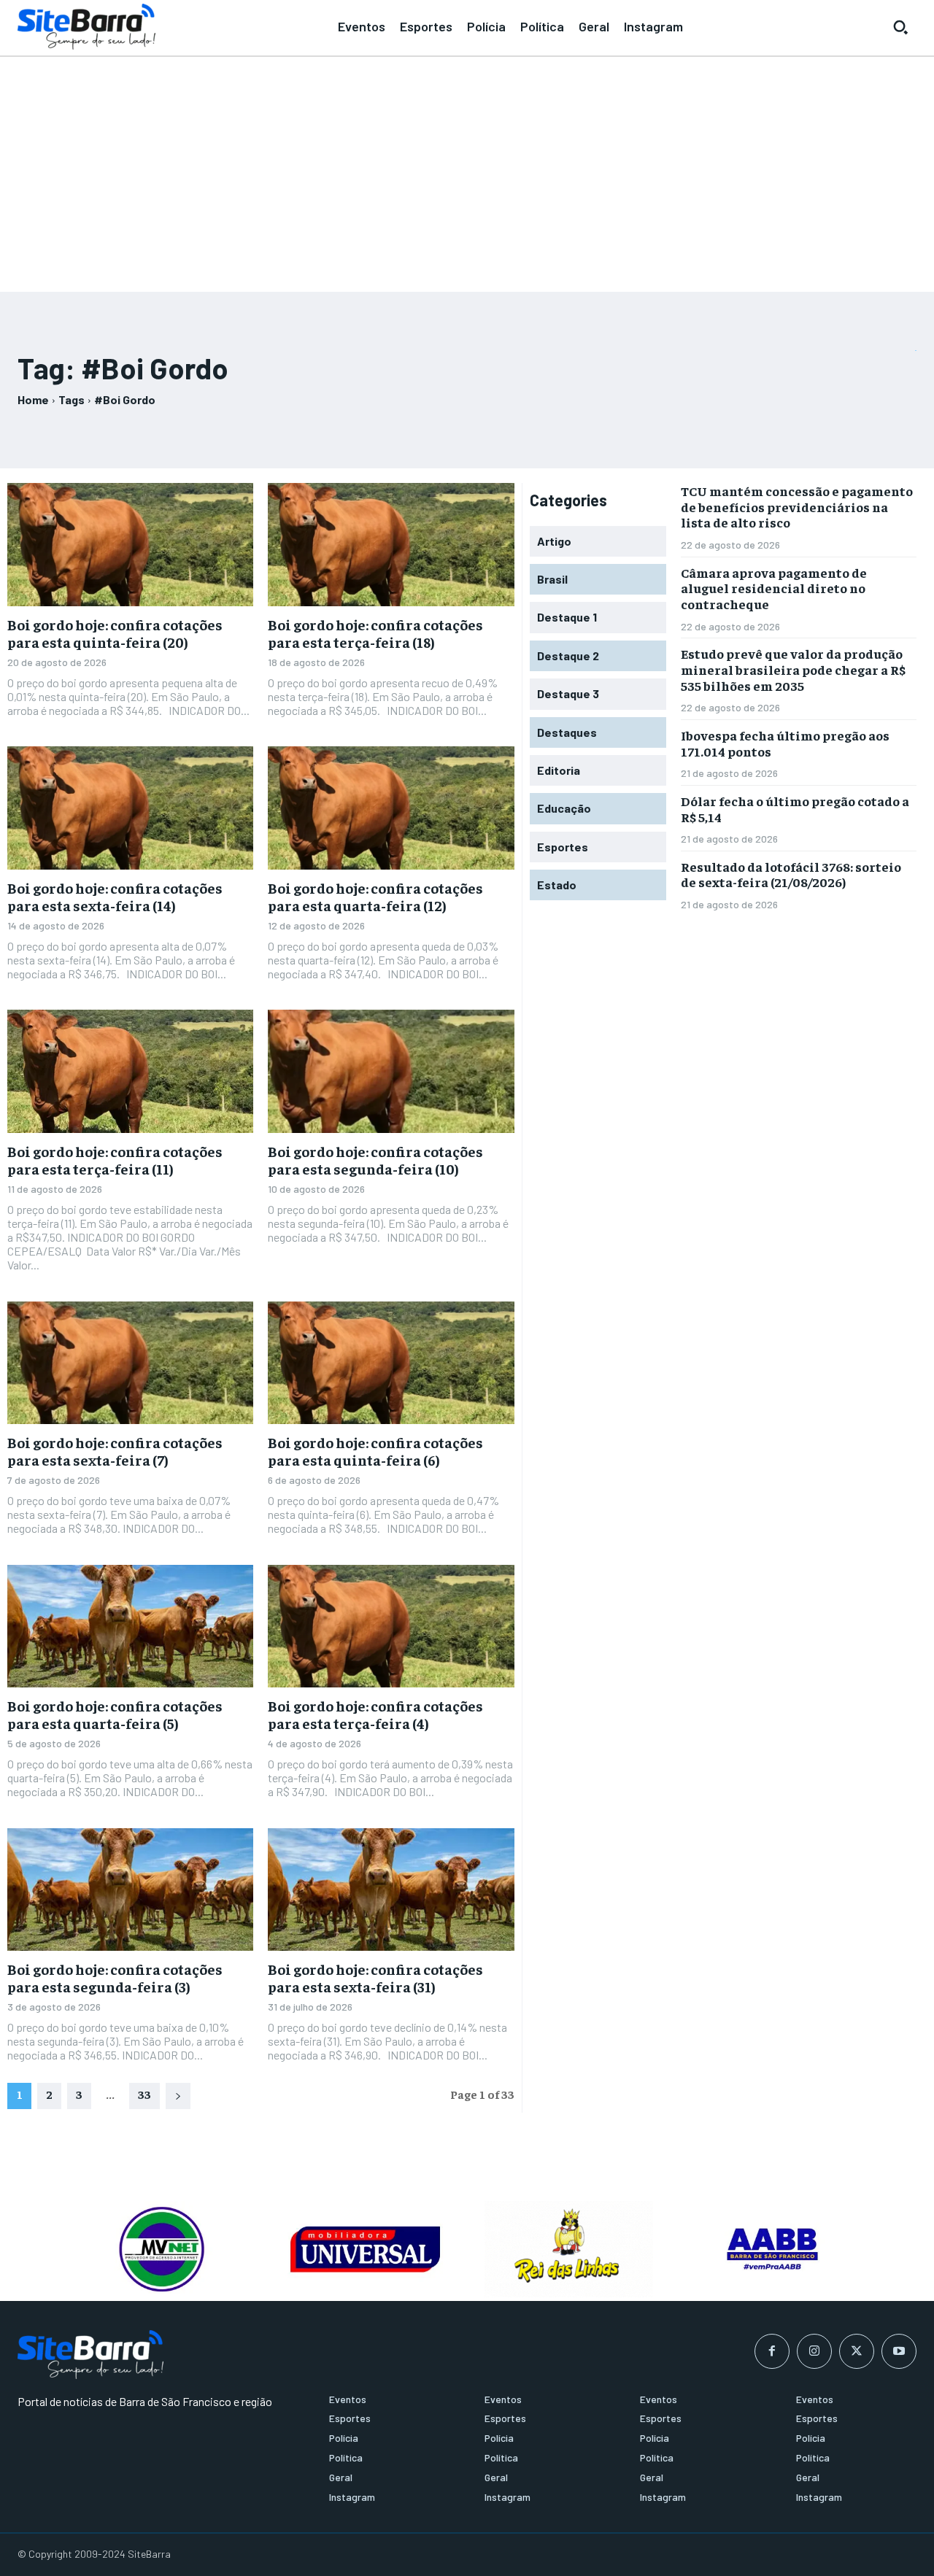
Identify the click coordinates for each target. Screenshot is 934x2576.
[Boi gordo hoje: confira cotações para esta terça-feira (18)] (391, 545)
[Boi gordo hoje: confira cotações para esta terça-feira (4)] (391, 1627)
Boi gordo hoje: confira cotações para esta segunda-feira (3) (115, 1977)
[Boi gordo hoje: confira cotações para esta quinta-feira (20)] (130, 545)
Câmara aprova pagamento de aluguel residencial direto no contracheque (774, 588)
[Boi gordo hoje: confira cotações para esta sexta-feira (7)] (130, 1363)
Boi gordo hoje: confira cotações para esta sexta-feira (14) (115, 896)
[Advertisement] (467, 168)
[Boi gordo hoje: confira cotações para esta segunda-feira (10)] (391, 1071)
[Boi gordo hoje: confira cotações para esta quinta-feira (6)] (391, 1363)
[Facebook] (772, 2351)
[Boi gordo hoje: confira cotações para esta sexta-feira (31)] (391, 1890)
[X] (857, 2351)
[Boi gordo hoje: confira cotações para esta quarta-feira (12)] (391, 808)
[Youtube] (899, 2351)
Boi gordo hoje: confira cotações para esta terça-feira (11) (115, 1160)
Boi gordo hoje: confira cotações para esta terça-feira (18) (375, 633)
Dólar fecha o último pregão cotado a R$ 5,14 (795, 809)
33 (144, 2094)
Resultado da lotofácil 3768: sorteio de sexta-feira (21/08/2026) (791, 874)
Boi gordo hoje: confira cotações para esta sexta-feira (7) (115, 1451)
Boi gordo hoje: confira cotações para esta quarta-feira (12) (375, 896)
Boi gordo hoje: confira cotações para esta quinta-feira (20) (115, 633)
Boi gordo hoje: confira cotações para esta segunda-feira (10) (375, 1160)
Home (33, 399)
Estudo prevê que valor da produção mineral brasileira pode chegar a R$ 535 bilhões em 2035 (793, 669)
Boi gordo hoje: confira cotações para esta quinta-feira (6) (375, 1451)
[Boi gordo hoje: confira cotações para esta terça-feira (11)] (130, 1071)
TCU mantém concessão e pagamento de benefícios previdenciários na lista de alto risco (797, 506)
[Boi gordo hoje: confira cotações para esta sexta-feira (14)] (130, 808)
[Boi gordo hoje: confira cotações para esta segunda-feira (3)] (130, 1890)
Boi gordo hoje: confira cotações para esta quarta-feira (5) (115, 1714)
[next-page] (178, 2096)
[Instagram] (814, 2351)
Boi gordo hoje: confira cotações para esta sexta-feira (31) (375, 1977)
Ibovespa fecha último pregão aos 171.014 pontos (785, 743)
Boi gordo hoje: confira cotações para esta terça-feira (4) (375, 1714)
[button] (900, 27)
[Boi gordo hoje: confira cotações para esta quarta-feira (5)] (130, 1627)
